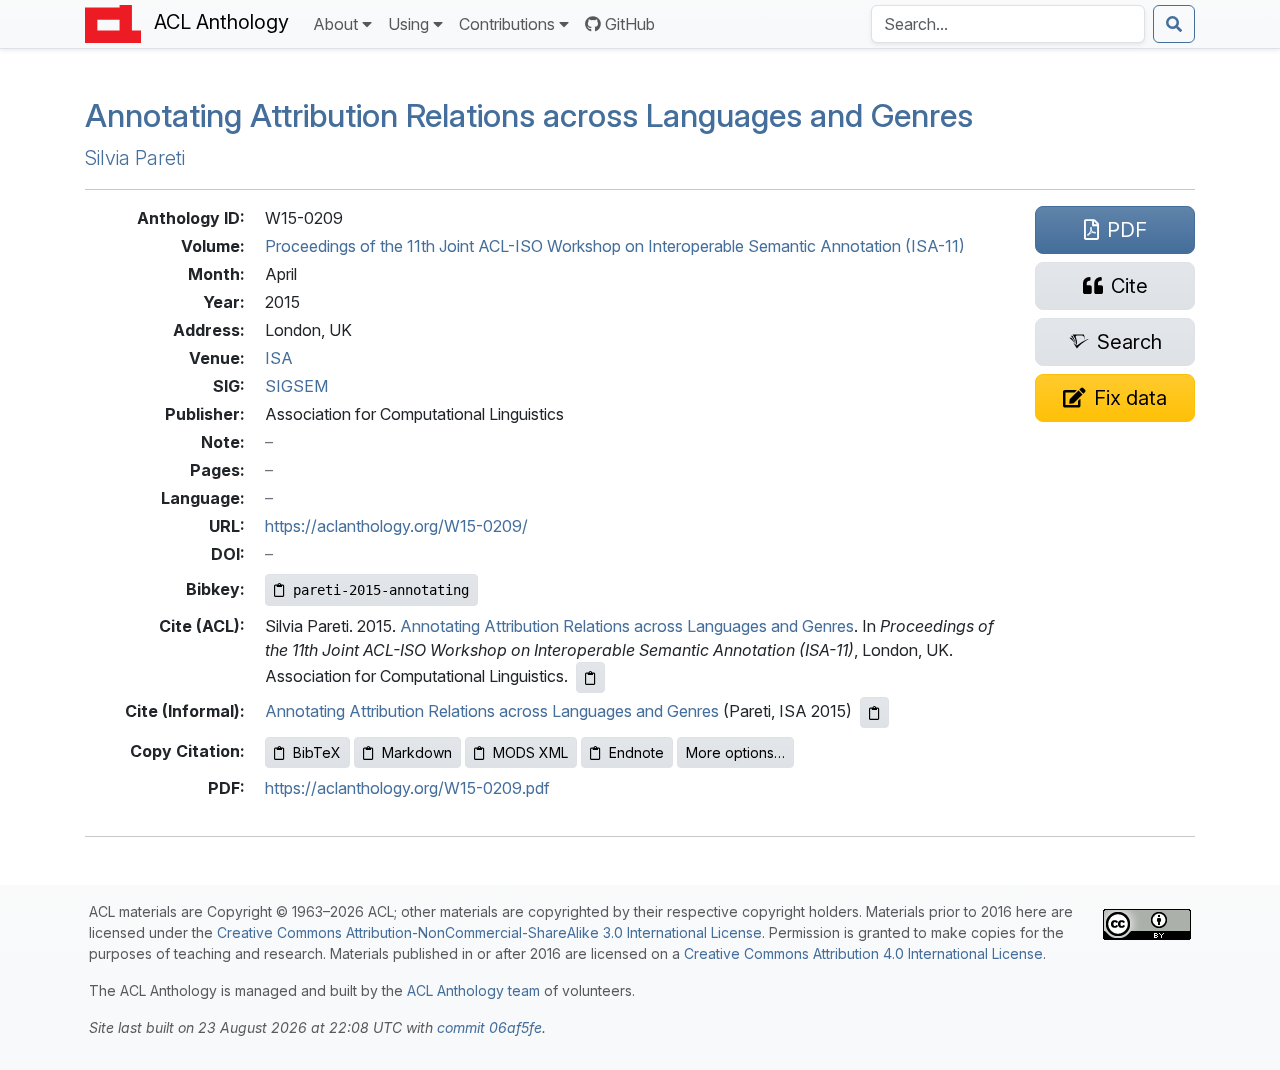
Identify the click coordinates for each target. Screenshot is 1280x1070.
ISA (279, 358)
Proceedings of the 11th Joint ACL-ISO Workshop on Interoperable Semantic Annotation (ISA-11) (615, 246)
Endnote (636, 752)
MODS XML (530, 752)
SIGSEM (296, 386)
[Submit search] (1174, 24)
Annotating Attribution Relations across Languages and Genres (529, 115)
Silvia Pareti (135, 158)
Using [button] (408, 24)
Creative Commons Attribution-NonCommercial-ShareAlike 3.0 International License (489, 932)
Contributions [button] (507, 24)
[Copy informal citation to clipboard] (874, 712)
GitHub (630, 24)
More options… (735, 752)
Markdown (417, 752)
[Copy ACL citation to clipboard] (590, 677)
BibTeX (317, 752)
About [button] (335, 24)
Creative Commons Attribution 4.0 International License (863, 953)
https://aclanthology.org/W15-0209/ (396, 526)
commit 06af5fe (489, 1027)
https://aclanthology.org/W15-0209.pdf (407, 788)
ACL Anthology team (473, 990)
